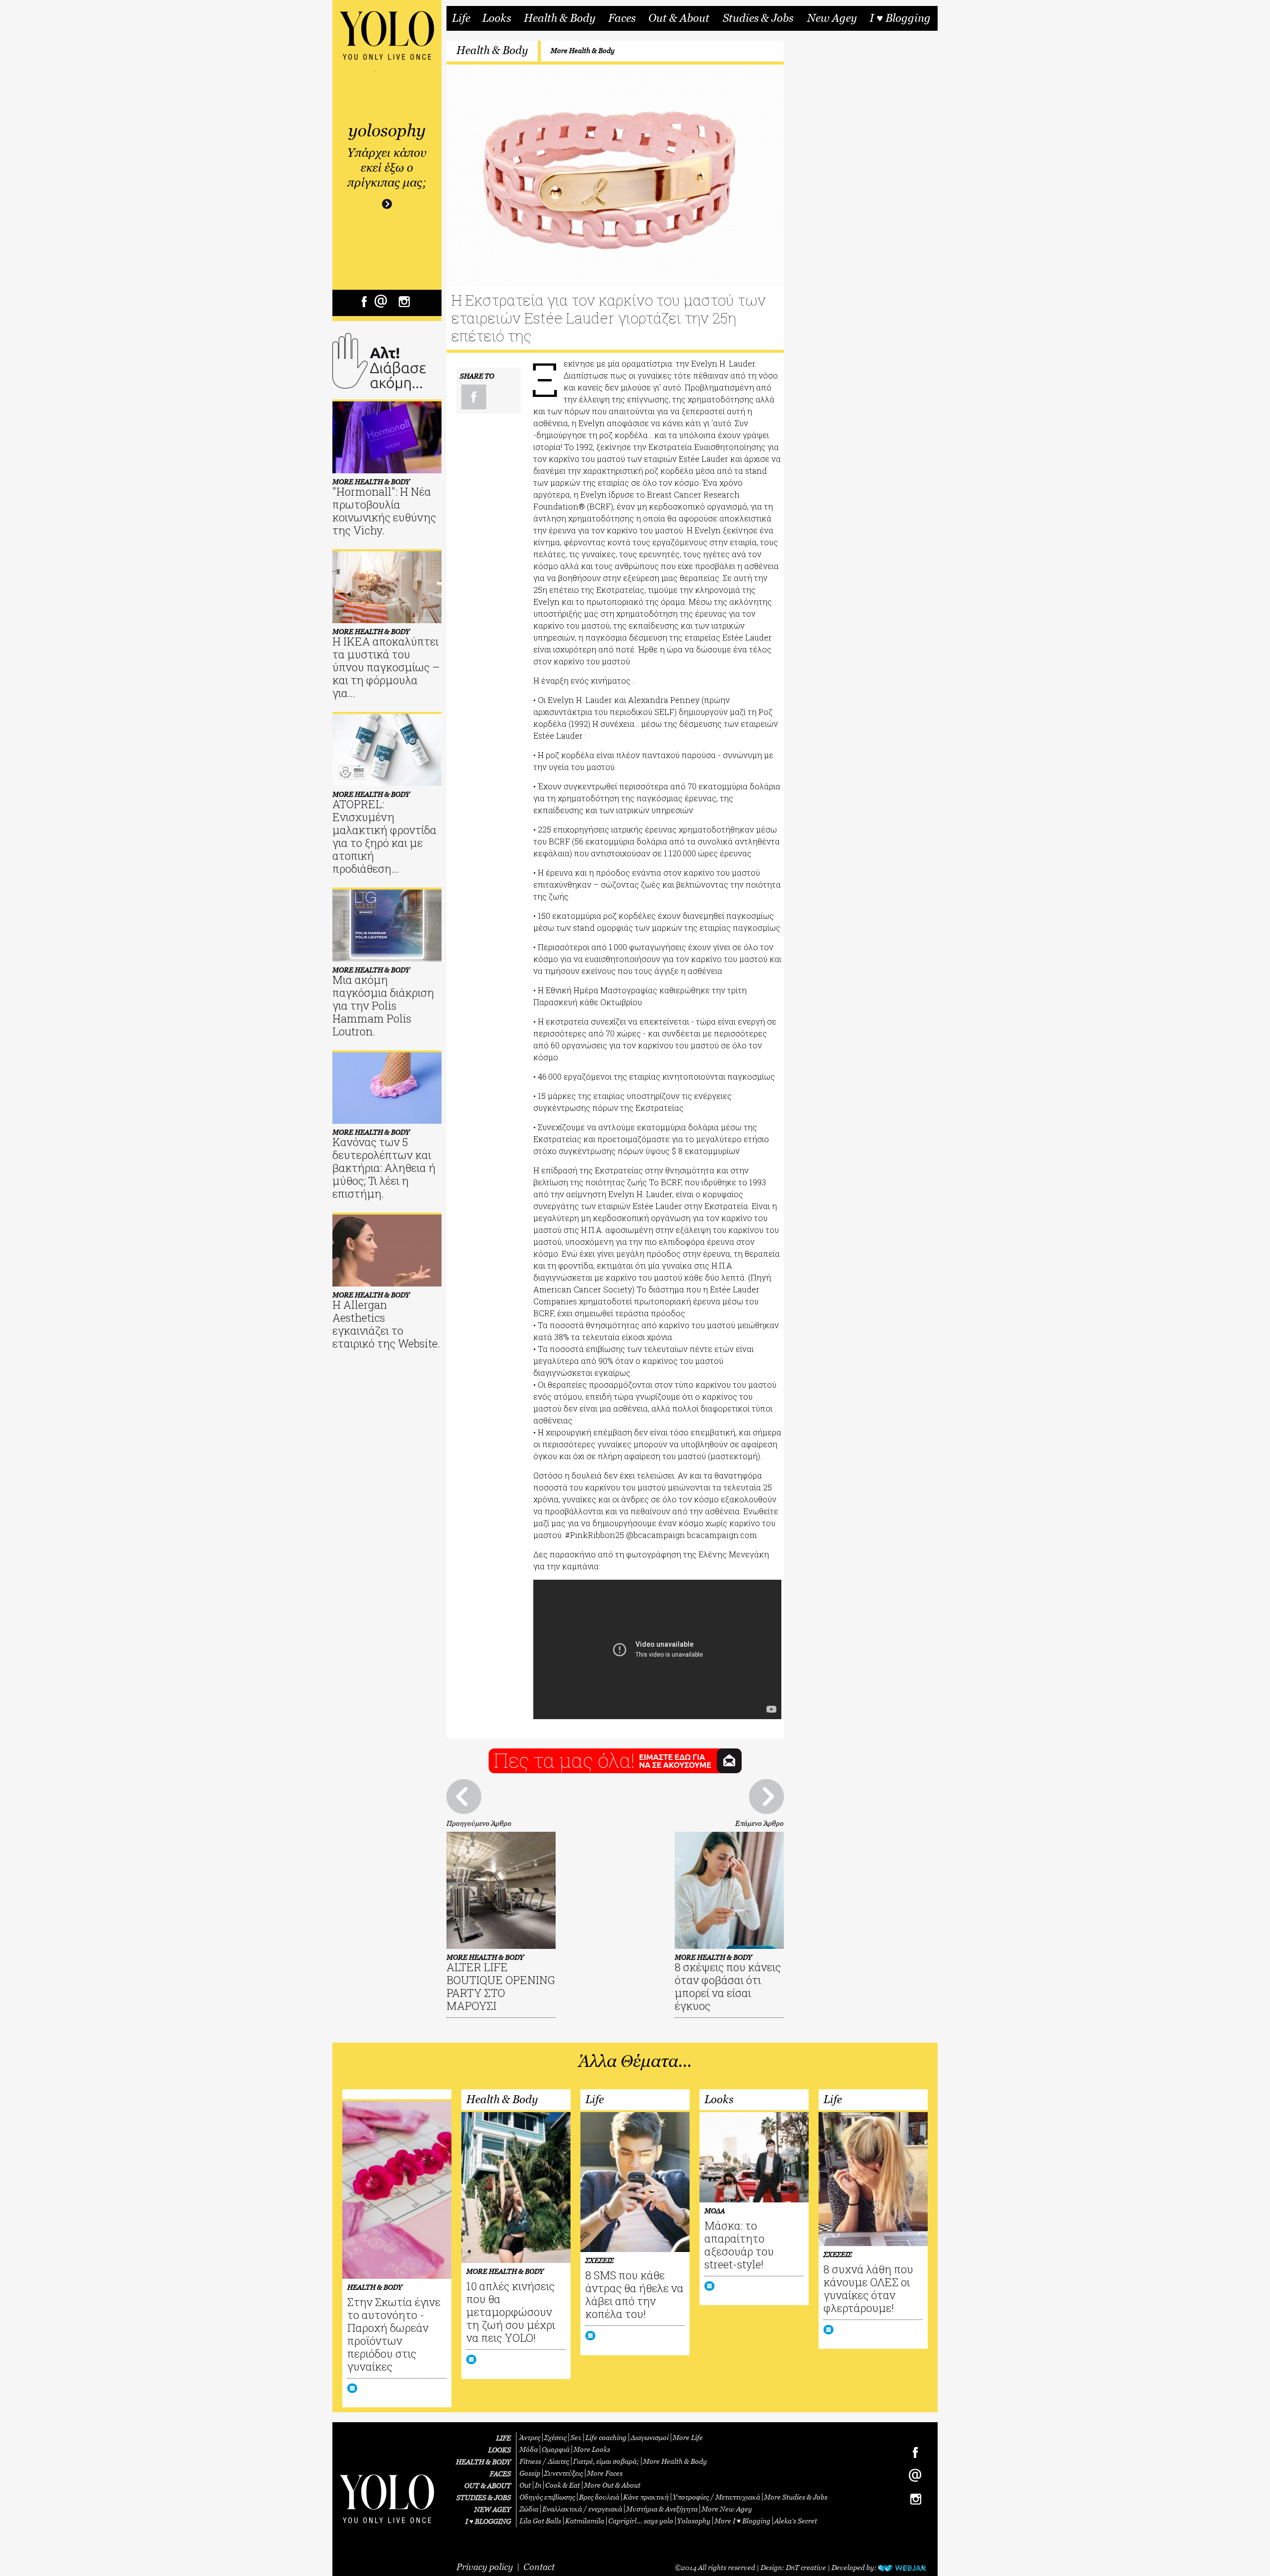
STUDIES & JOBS (484, 2497)
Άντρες (530, 2437)
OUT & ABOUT (488, 2485)
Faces (622, 18)
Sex (576, 2437)
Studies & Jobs (758, 18)
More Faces (605, 2473)
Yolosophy (694, 2521)
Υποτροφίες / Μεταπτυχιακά (716, 2497)
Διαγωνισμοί (650, 2437)
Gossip (530, 2473)
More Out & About (612, 2485)
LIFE (504, 2438)
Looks (497, 18)
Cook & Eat (563, 2485)
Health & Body (560, 18)
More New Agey (727, 2509)
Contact (539, 2567)
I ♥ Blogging (900, 18)
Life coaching (606, 2437)
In (538, 2485)
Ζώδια (529, 2509)
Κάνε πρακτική (646, 2497)
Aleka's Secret (796, 2521)
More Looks (592, 2449)
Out (525, 2485)
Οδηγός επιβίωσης (547, 2497)
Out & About (679, 18)
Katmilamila (585, 2521)
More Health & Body (583, 50)
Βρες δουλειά (599, 2497)
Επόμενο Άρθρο (760, 1823)
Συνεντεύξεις (564, 2473)
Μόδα (529, 2449)
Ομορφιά (556, 2449)
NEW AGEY (493, 2509)
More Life (688, 2437)
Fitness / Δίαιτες (544, 2461)
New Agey (832, 18)
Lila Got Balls (540, 2521)
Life (461, 18)
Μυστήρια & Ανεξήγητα (662, 2509)
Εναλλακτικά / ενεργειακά (582, 2509)
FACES (500, 2474)
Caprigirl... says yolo (641, 2521)
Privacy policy (485, 2567)
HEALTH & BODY (483, 2462)
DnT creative (806, 2567)
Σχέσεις (555, 2437)
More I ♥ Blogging (742, 2521)
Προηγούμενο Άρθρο (479, 1823)
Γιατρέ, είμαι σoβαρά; (606, 2461)
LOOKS (500, 2450)
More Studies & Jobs (796, 2497)
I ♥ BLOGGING (488, 2521)
